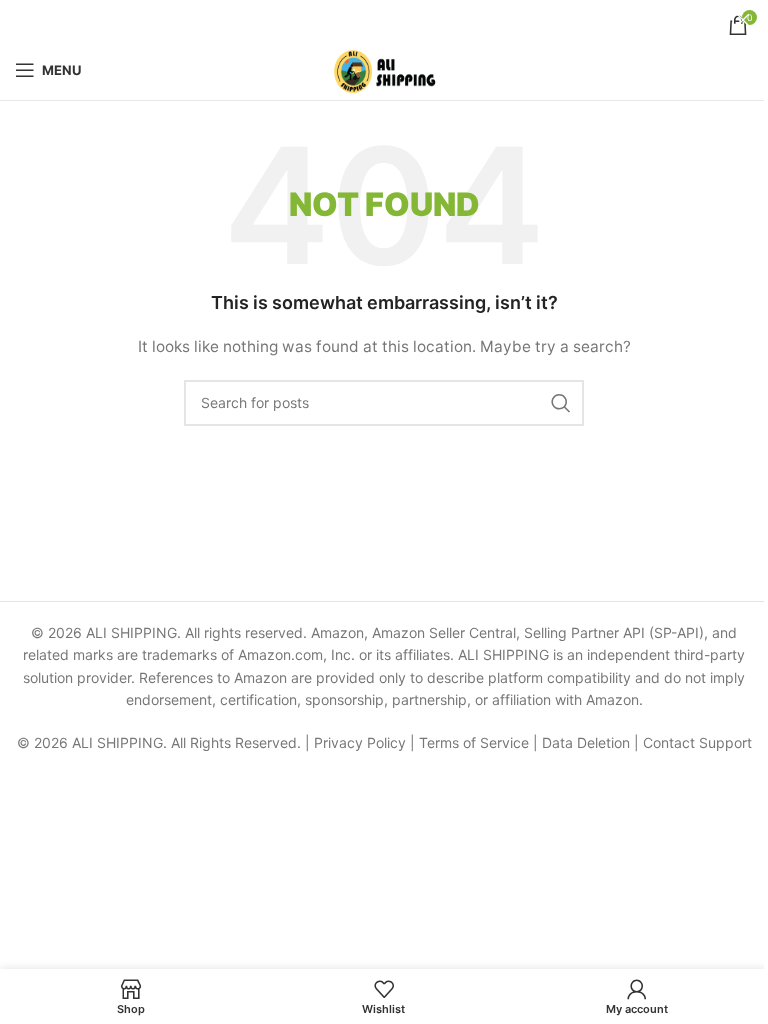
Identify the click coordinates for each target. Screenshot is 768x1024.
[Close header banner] (743, 20)
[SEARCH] (561, 403)
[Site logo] (384, 68)
